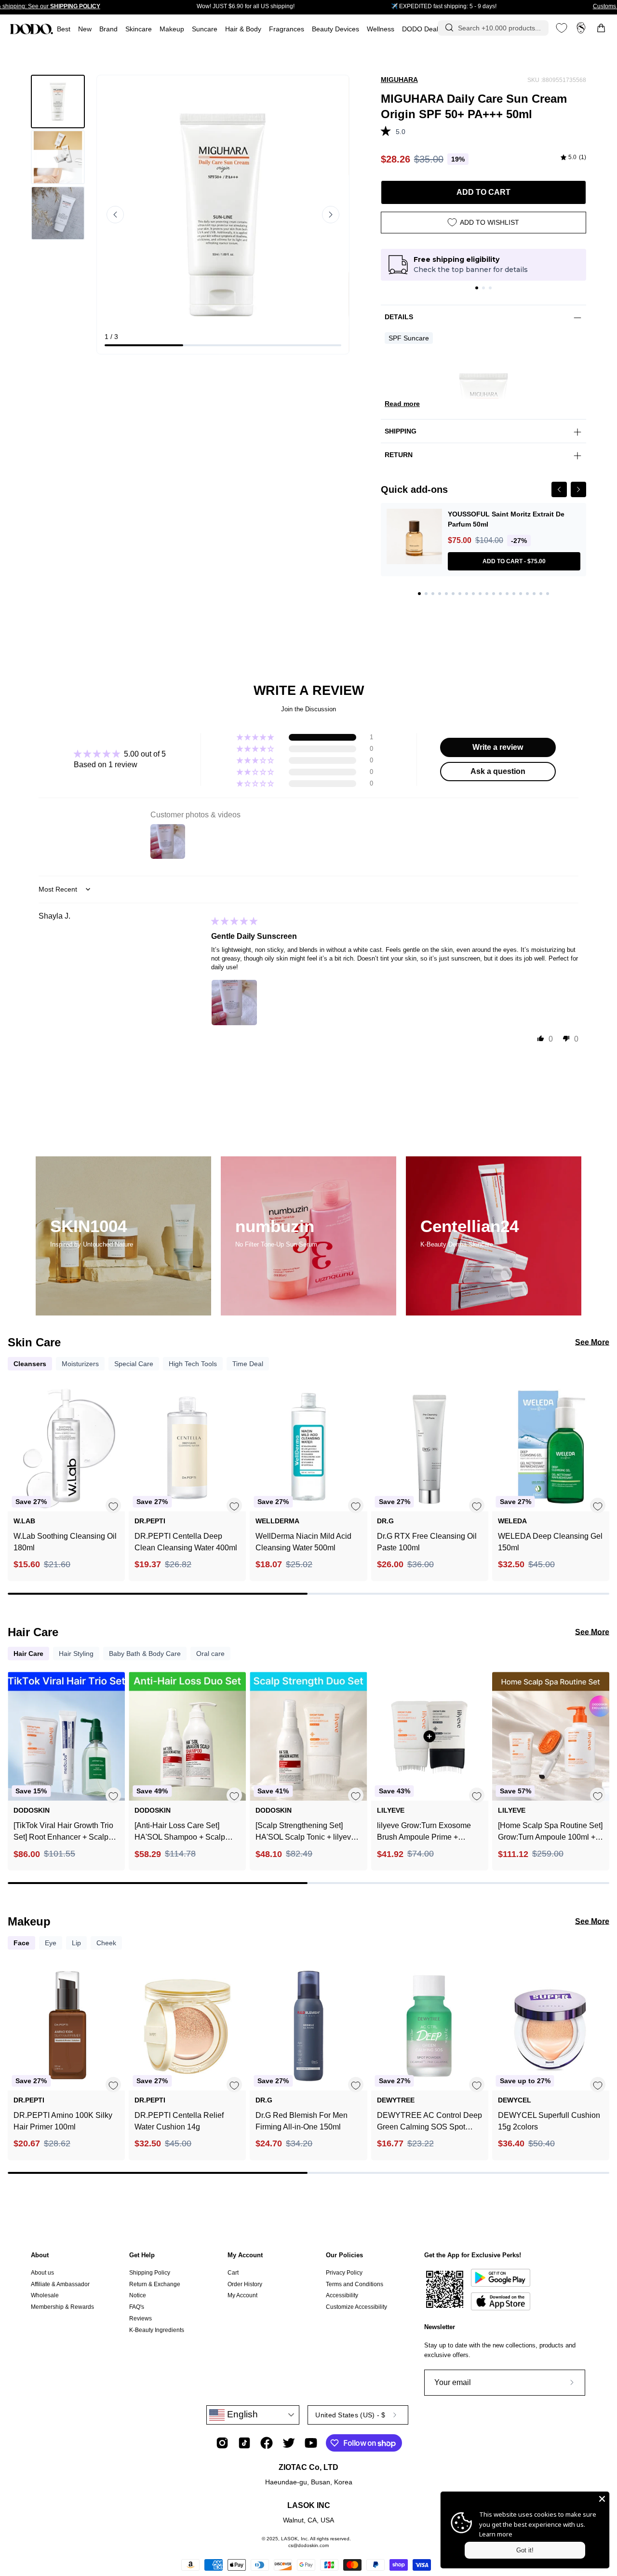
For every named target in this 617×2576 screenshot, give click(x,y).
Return (399, 455)
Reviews (141, 2318)
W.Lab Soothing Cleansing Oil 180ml (65, 1542)
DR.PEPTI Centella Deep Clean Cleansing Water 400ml (186, 1542)
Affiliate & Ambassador (60, 2284)
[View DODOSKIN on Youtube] (311, 2443)
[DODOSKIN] (31, 29)
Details (399, 317)
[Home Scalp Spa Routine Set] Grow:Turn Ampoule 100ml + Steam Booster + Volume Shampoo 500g (550, 1832)
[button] (287, 29)
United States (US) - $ (350, 2415)
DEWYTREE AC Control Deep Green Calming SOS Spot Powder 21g (429, 2122)
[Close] (602, 2499)
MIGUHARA (399, 80)
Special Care (134, 1364)
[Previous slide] (115, 215)
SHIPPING (401, 431)
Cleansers (30, 1364)
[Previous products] (16, 1469)
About (40, 2255)
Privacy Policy (344, 2273)
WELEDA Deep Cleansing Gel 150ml (550, 1542)
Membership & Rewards (62, 2307)
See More (592, 1342)
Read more (402, 404)
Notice (138, 2295)
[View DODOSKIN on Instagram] (222, 2443)
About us (42, 2273)
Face (21, 1943)
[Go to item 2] (483, 288)
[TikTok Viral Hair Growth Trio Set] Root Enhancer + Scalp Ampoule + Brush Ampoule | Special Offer (63, 1832)
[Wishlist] (562, 28)
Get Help (142, 2255)
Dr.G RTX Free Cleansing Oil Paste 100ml (427, 1542)
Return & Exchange (155, 2284)
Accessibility (342, 2295)
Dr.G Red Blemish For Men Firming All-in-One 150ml (302, 2121)
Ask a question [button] (498, 771)
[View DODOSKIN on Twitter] (289, 2443)
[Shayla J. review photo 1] (234, 1003)
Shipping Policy (150, 2273)
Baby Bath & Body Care (145, 1654)
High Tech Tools (193, 1364)
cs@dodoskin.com (308, 2545)
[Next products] (601, 1469)
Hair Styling (76, 1654)
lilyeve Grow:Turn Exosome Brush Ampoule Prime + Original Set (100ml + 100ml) (426, 1832)
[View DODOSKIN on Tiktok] (244, 2443)
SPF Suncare (409, 338)
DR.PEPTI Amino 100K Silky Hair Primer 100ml (63, 2121)
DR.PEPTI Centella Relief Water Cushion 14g (179, 2121)
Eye (51, 1943)
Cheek (106, 1943)
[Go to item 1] (477, 288)
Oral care (210, 1654)
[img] (573, 158)
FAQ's (137, 2307)
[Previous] (559, 489)
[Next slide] (331, 215)
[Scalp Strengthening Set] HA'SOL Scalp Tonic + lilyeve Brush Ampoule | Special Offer (307, 1832)
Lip (76, 1943)
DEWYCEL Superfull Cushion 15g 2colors (549, 2121)
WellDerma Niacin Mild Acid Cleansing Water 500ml (303, 1542)
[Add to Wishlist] (113, 1506)
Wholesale (45, 2295)
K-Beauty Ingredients (157, 2330)
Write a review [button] (498, 747)
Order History (245, 2284)
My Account (245, 2255)
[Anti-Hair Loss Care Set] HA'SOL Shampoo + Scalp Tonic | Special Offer (180, 1832)
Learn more (496, 2534)
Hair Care (28, 1654)
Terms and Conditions (355, 2284)
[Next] (578, 489)
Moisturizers (80, 1364)
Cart (233, 2273)
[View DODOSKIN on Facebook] (267, 2443)
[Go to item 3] (490, 288)
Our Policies (344, 2255)
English (241, 2414)
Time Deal (248, 1364)
